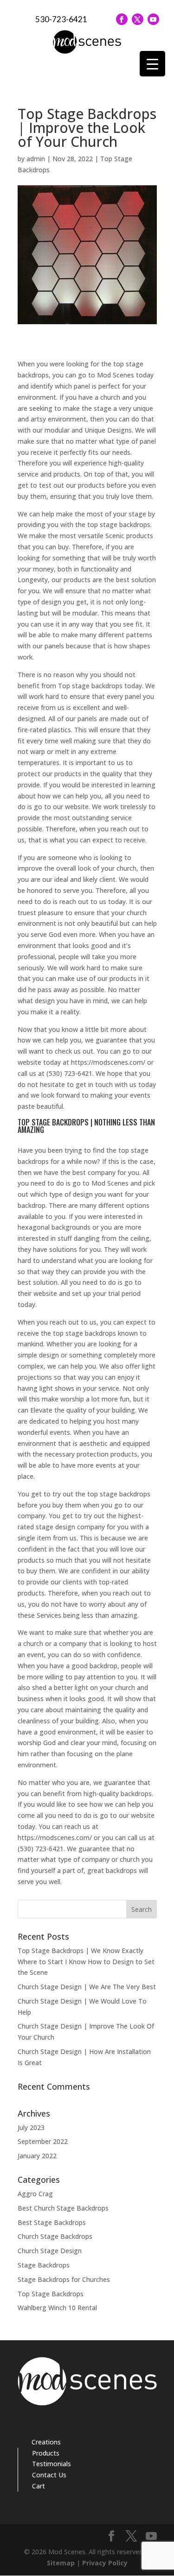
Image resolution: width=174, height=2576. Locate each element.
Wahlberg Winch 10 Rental (57, 2308)
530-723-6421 (61, 19)
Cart (39, 2486)
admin (36, 159)
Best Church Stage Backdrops (63, 2208)
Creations (46, 2442)
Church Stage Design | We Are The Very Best (87, 1987)
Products (46, 2453)
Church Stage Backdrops (55, 2236)
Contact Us (49, 2475)
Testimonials (52, 2464)
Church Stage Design (50, 2251)
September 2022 (43, 2141)
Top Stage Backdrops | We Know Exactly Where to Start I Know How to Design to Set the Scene (86, 1962)
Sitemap (61, 2563)
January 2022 (37, 2156)
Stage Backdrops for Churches (64, 2279)
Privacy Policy (105, 2563)
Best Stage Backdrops (52, 2222)
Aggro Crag (35, 2194)
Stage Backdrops (44, 2265)
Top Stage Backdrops (51, 2294)
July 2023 (31, 2127)
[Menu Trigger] (152, 64)
